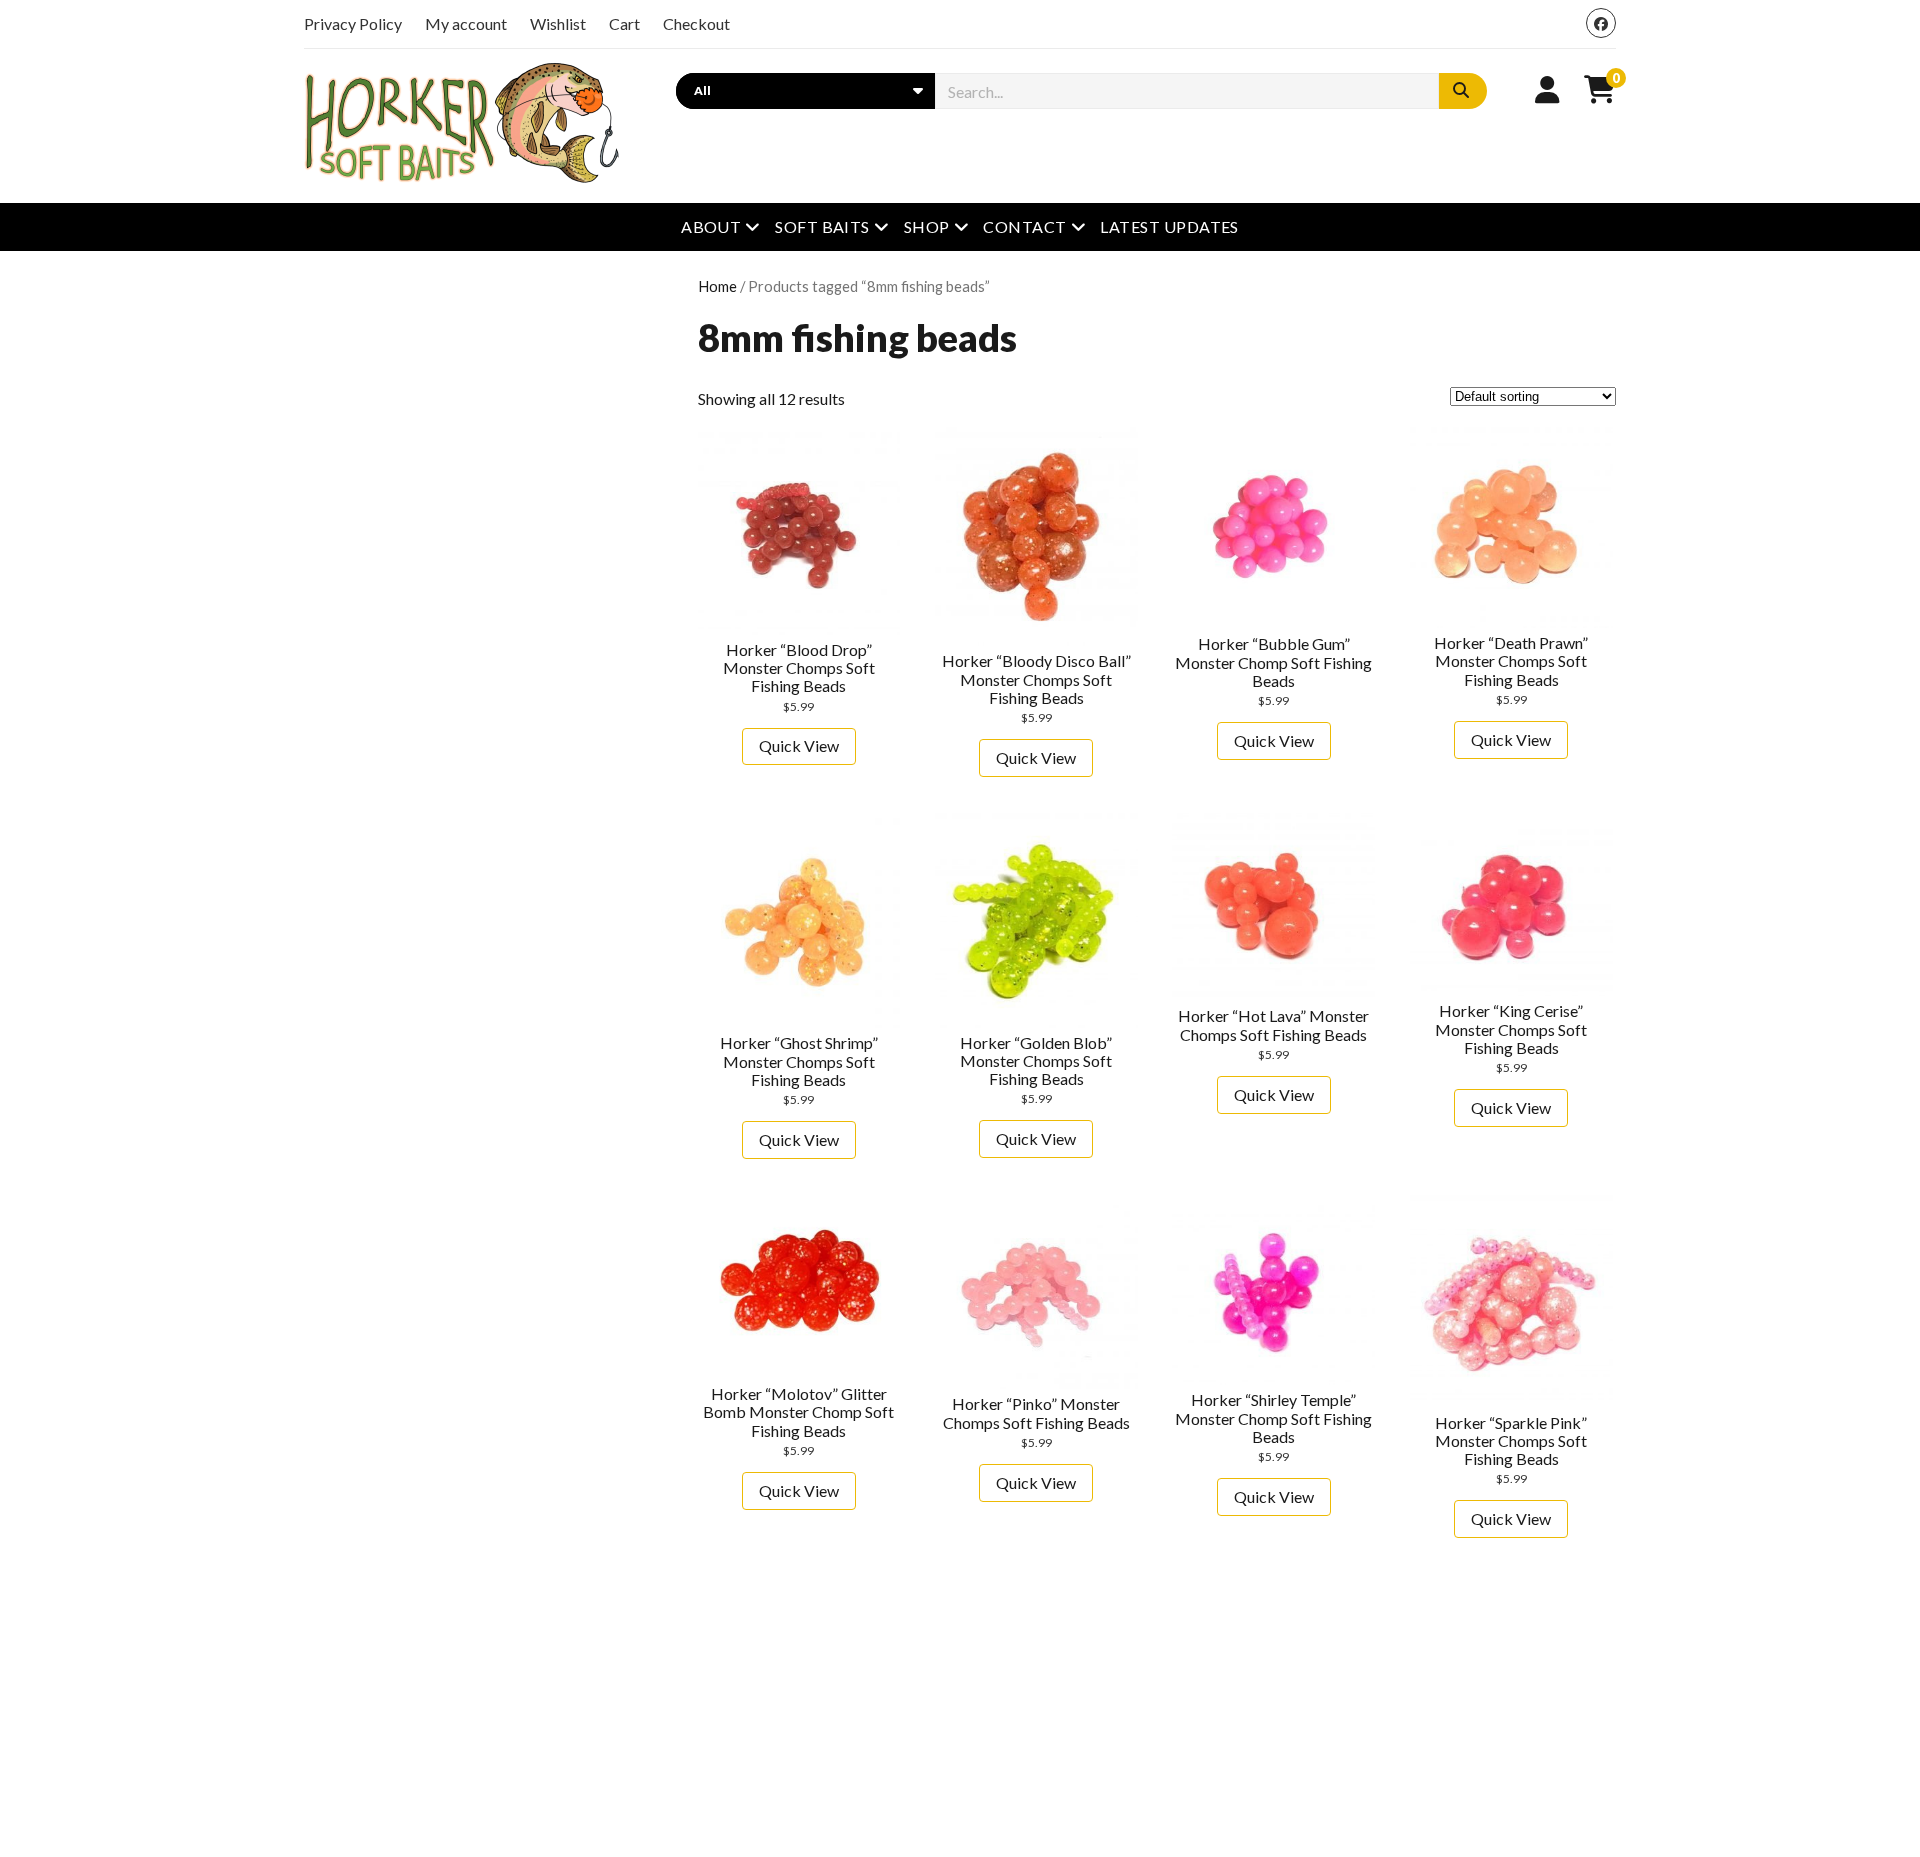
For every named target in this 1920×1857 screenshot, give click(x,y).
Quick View (799, 745)
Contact (1024, 226)
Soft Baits (822, 226)
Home (717, 286)
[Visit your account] (1547, 89)
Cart (624, 23)
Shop (927, 226)
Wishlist (558, 23)
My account (466, 23)
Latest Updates (1169, 226)
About (711, 226)
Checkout (696, 23)
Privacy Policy (353, 23)
